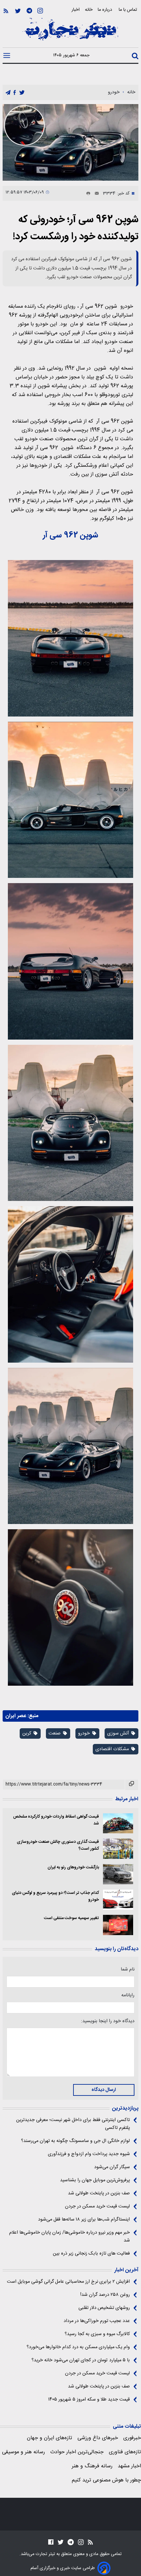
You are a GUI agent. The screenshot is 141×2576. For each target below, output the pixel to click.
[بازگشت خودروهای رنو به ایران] (118, 1874)
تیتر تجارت (45, 2554)
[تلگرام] (29, 11)
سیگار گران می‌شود (112, 2167)
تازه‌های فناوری (125, 2452)
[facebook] (15, 93)
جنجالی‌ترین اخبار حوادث (77, 2452)
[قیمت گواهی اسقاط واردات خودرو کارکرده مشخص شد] (118, 1823)
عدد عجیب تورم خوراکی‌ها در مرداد (97, 2321)
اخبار (76, 10)
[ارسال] (95, 193)
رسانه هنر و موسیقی (23, 2452)
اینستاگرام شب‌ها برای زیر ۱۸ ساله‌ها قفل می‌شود (84, 2220)
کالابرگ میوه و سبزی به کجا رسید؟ (97, 2334)
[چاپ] (87, 193)
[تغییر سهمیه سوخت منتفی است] (118, 1925)
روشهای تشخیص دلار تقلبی (104, 2308)
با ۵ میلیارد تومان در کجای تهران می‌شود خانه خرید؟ (81, 2360)
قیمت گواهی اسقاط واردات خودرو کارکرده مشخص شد (56, 1820)
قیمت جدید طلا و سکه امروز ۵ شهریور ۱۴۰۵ (89, 2400)
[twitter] (22, 93)
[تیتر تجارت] (70, 33)
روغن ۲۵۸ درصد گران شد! (105, 2295)
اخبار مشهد (129, 2466)
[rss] (6, 11)
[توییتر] (18, 11)
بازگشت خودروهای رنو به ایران (73, 1868)
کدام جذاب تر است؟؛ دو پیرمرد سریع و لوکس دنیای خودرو (55, 1896)
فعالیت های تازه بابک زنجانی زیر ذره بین (91, 2254)
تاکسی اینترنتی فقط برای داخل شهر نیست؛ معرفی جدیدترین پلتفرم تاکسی (73, 2124)
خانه (89, 10)
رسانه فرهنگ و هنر (92, 2466)
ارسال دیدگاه (104, 2090)
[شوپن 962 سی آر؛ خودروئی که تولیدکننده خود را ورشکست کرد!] (70, 142)
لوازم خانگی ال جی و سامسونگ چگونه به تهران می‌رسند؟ (75, 2141)
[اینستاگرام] (40, 11)
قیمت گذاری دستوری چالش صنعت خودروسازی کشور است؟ (58, 1845)
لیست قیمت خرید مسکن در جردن (97, 2206)
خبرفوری (132, 2438)
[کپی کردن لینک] (132, 1785)
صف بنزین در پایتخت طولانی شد (99, 2193)
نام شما (128, 1969)
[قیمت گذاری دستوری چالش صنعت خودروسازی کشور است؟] (118, 1849)
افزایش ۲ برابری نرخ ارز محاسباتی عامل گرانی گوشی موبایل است (68, 2282)
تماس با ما (129, 10)
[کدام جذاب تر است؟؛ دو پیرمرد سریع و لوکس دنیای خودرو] (118, 1900)
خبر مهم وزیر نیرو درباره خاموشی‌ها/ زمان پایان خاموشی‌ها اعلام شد (70, 2237)
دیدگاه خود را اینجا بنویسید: (108, 2021)
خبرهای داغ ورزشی (98, 2438)
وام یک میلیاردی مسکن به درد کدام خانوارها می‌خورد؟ (78, 2347)
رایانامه (128, 1995)
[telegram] (8, 93)
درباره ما (106, 10)
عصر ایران (16, 1716)
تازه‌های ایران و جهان (50, 2438)
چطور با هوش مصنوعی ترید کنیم (106, 2480)
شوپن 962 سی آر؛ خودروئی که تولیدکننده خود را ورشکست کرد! (76, 228)
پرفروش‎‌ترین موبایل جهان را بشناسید (95, 2180)
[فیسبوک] (51, 2542)
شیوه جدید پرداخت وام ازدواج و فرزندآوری (89, 2154)
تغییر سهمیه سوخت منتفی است (71, 1918)
